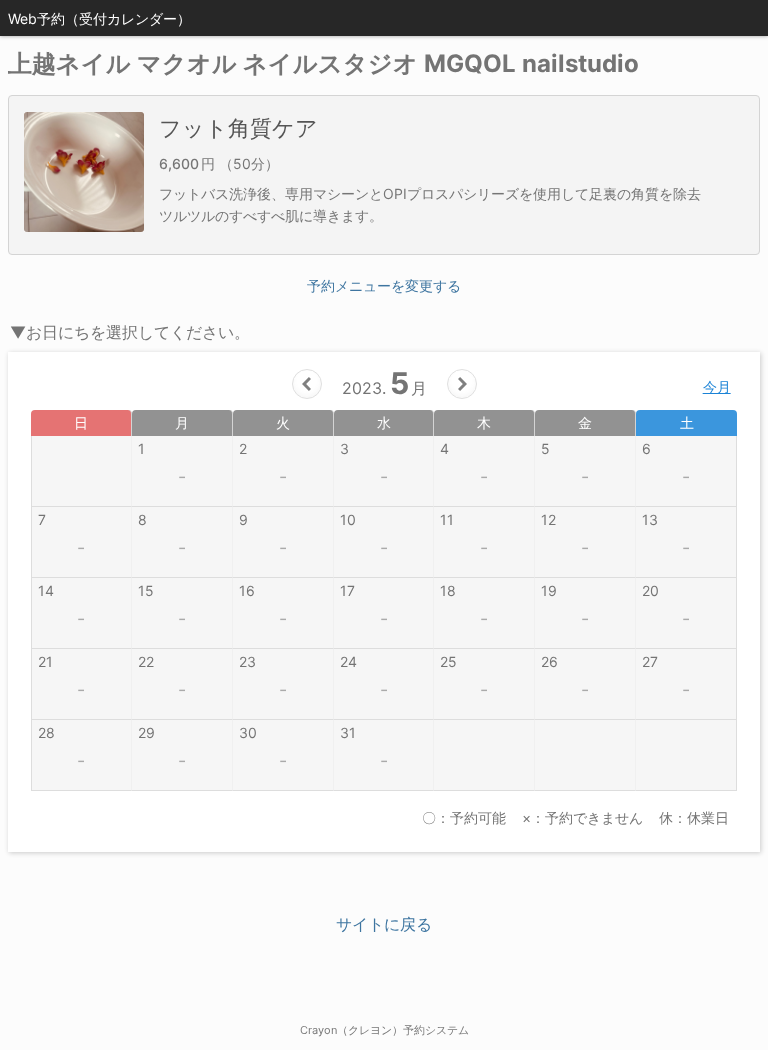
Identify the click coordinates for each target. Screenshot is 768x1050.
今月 (717, 386)
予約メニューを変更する (384, 285)
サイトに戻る (384, 924)
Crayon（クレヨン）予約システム (384, 1030)
